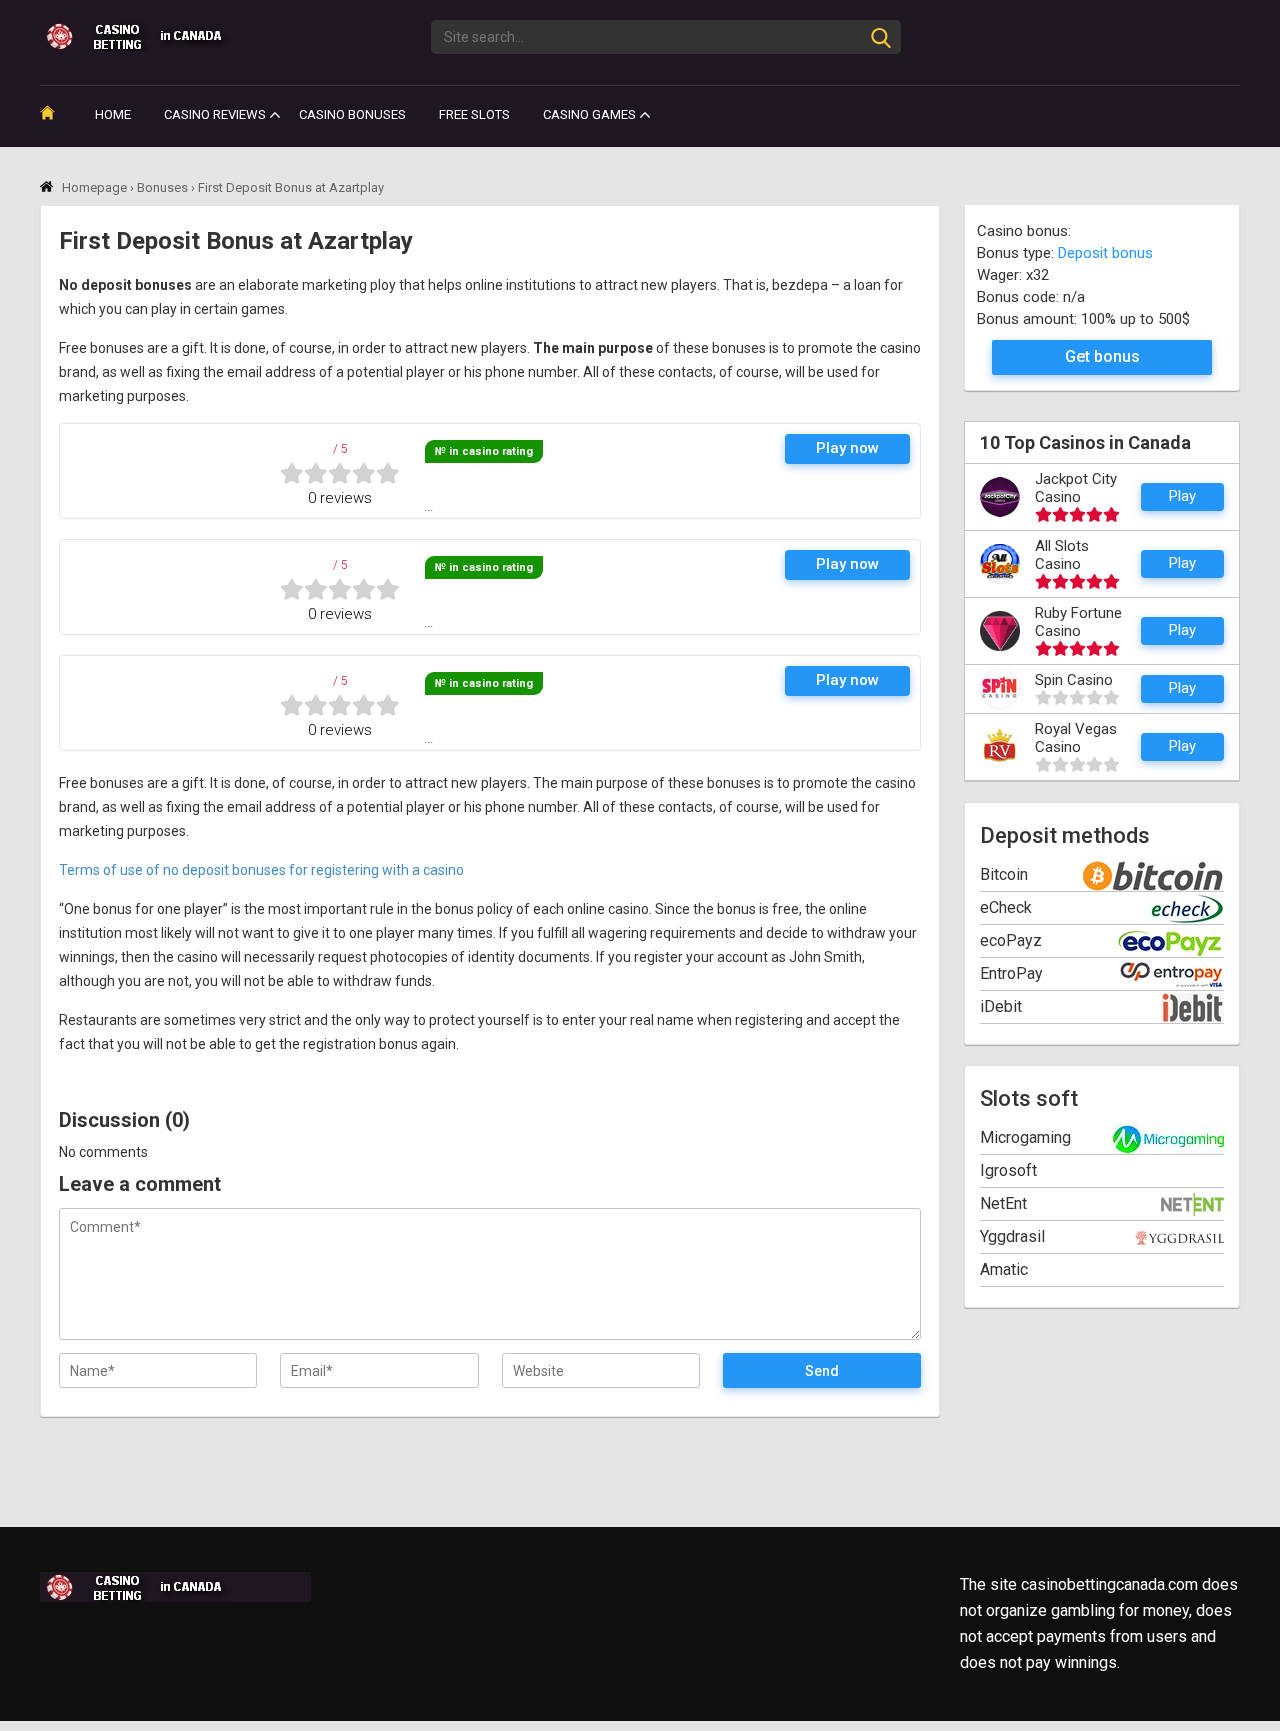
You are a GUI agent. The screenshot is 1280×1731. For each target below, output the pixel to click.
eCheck (1006, 907)
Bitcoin (1004, 874)
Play (1182, 496)
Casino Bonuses (352, 114)
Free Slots (474, 114)
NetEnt (1003, 1203)
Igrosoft (1008, 1170)
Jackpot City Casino (1076, 488)
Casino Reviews (215, 114)
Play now (847, 448)
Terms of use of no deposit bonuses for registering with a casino (261, 870)
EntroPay (1011, 973)
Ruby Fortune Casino (1078, 622)
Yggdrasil (1012, 1236)
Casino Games (589, 114)
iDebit (1001, 1006)
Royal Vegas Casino (1076, 738)
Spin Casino (1074, 680)
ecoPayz (1011, 940)
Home (113, 114)
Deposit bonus (1105, 253)
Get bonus (1102, 356)
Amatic (1004, 1269)
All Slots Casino (1062, 555)
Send (822, 1371)
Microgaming (1025, 1137)
